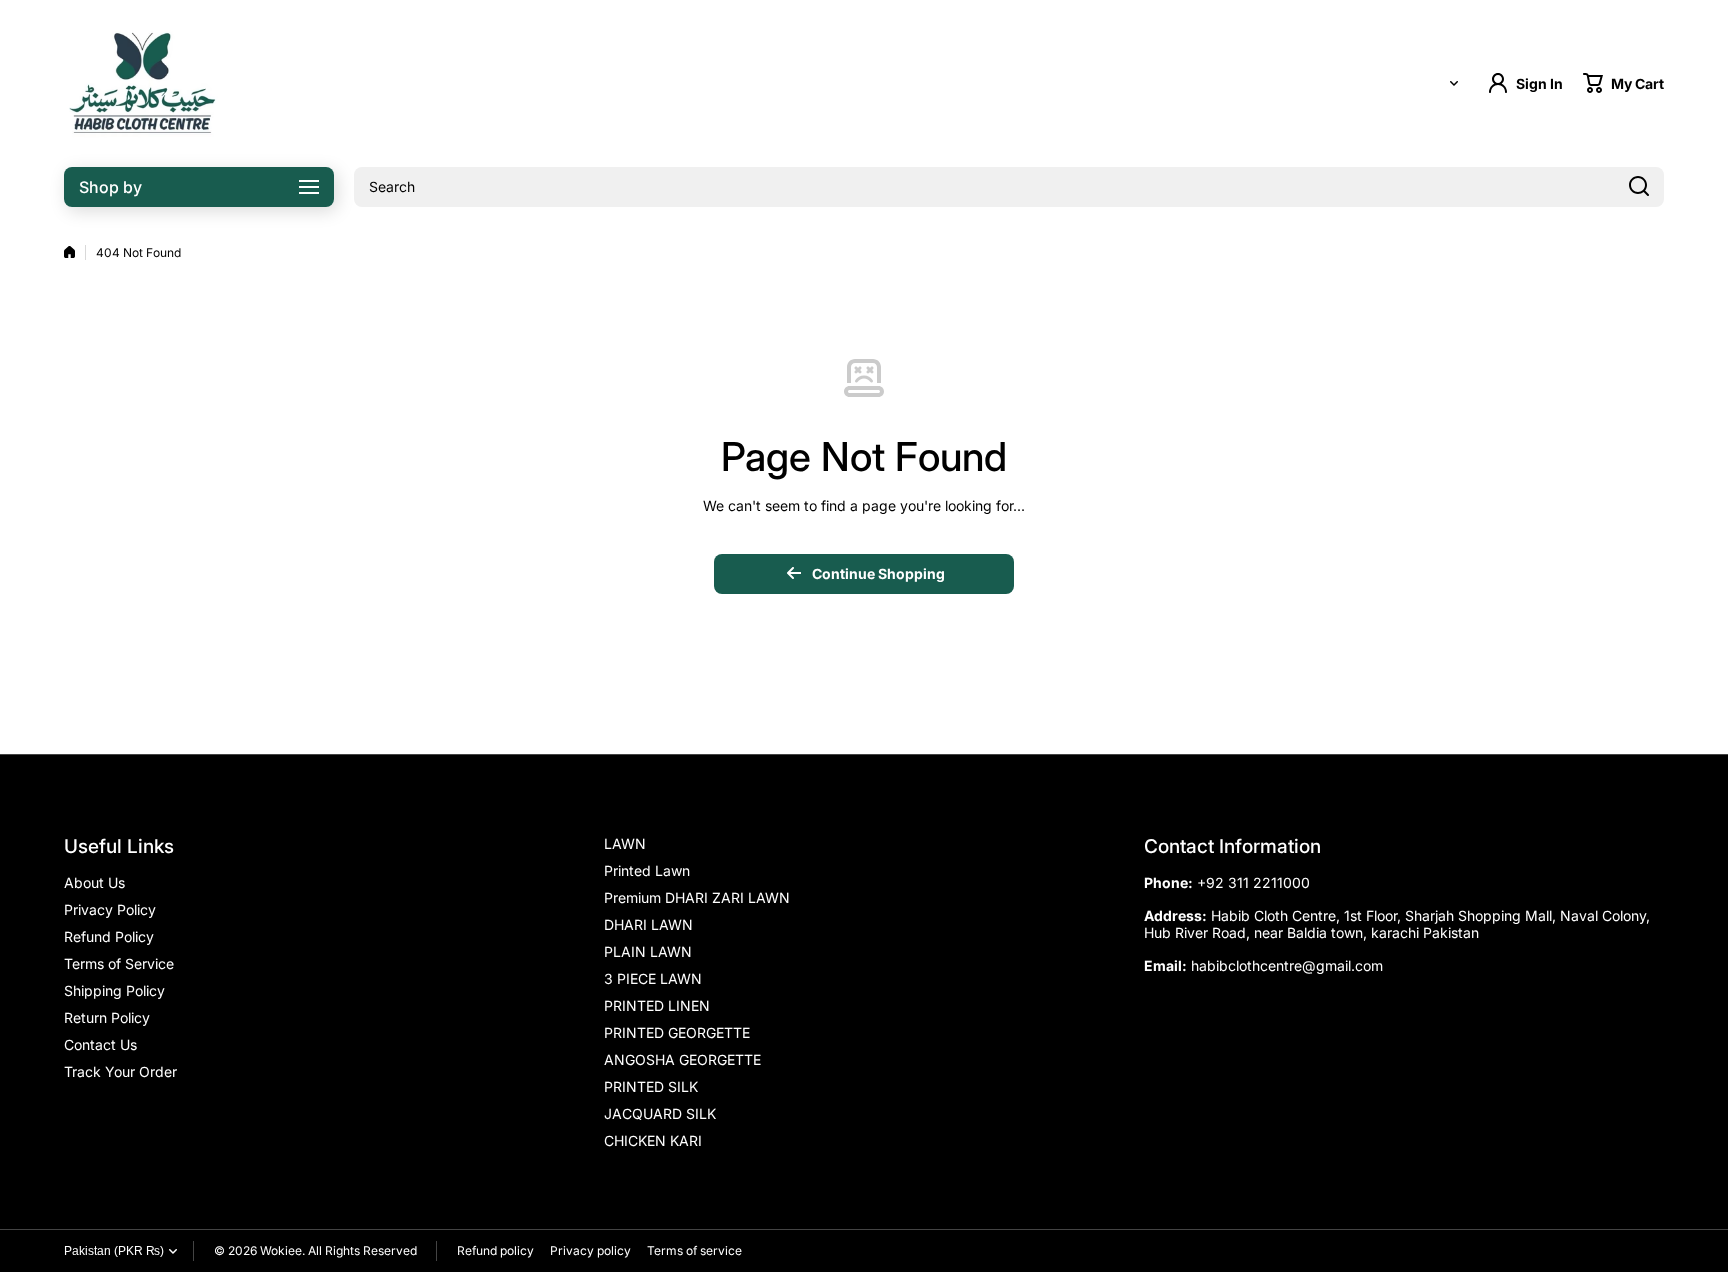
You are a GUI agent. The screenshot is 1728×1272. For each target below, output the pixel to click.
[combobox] (1009, 187)
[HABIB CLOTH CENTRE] (144, 83)
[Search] (1639, 187)
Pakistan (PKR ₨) (114, 1251)
